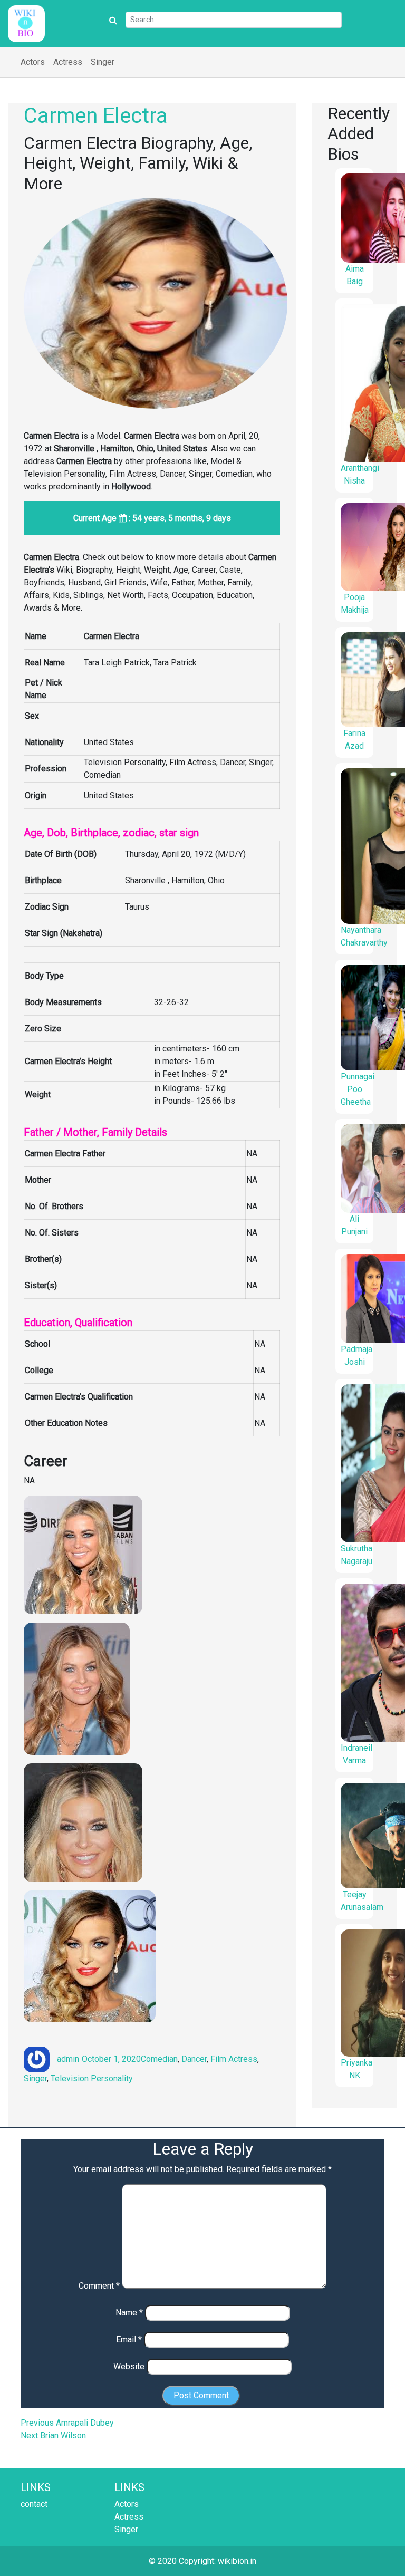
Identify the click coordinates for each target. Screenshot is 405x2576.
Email (129, 2339)
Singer (103, 62)
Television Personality (92, 2078)
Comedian (159, 2059)
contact (34, 2504)
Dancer (194, 2059)
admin (68, 2059)
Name (129, 2313)
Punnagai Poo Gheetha (358, 1089)
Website (129, 2366)
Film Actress (234, 2059)
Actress (68, 62)
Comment (99, 2286)
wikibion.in (237, 2561)
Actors (33, 62)
